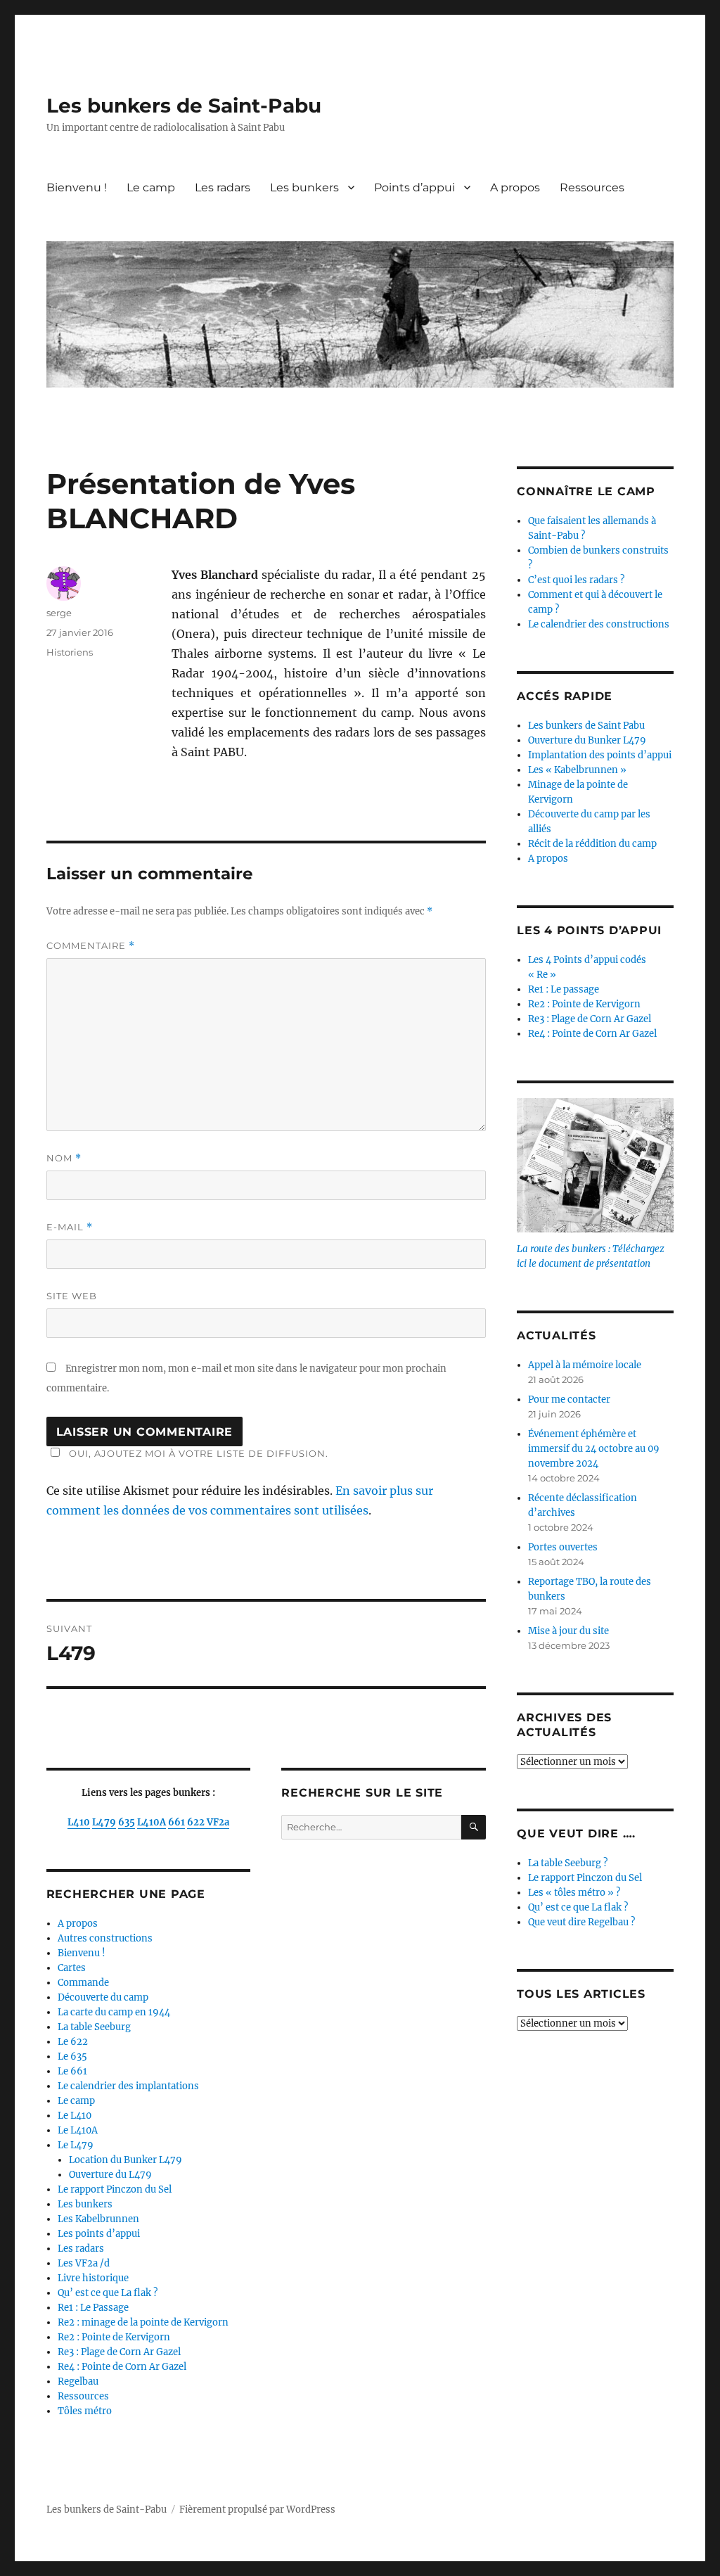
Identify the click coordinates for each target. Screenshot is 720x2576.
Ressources (592, 187)
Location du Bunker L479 (126, 2160)
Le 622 (73, 2042)
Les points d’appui (99, 2234)
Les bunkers (304, 187)
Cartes (72, 1968)
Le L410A (78, 2130)
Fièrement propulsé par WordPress (257, 2510)
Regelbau (78, 2381)
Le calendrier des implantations (128, 2086)
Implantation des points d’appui (600, 755)
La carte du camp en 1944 (114, 2012)
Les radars (223, 187)
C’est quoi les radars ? (576, 580)
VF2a (218, 1822)
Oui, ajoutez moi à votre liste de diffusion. (199, 1453)
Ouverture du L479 (110, 2175)
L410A (152, 1822)
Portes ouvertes (563, 1547)
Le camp (151, 187)
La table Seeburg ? (568, 1863)
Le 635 (72, 2057)
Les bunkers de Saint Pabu (586, 726)
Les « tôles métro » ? (574, 1893)
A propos (515, 187)
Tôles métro (85, 2411)
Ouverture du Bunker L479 (587, 740)
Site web (72, 1296)
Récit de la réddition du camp (592, 844)
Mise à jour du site (568, 1631)
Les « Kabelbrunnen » (577, 770)
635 (127, 1822)
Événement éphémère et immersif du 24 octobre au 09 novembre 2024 (594, 1449)
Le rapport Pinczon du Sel (115, 2189)
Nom (64, 1158)
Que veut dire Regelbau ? (581, 1922)
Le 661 (72, 2071)
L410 (79, 1822)
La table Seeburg (94, 2027)
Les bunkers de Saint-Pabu (184, 106)
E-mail (70, 1227)
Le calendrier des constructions (599, 624)
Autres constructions (105, 1938)
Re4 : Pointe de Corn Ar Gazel (122, 2367)
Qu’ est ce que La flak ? (108, 2293)
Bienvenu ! (77, 187)
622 (197, 1822)
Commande (83, 1983)
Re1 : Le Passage (93, 2308)
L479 (104, 1822)
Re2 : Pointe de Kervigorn (114, 2337)
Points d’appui (414, 187)
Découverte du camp (103, 1997)
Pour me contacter (569, 1399)
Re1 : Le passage (564, 989)
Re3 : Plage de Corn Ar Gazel (119, 2352)
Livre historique (93, 2278)
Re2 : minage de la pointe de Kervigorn (143, 2322)
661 (176, 1822)
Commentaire (91, 946)
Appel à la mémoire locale (585, 1365)
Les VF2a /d (84, 2263)
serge (59, 613)
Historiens (70, 652)
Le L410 (75, 2116)
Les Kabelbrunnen (98, 2219)
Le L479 (76, 2145)
